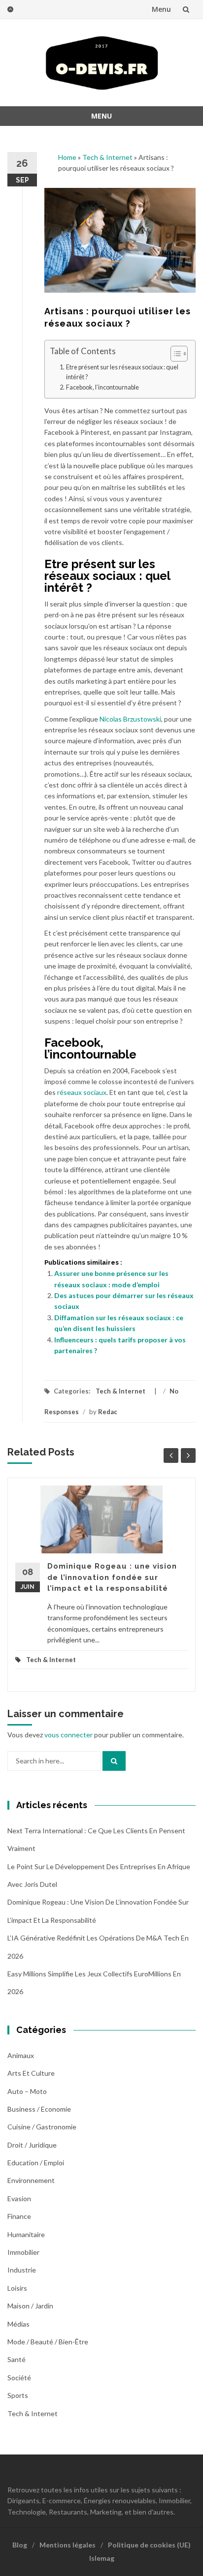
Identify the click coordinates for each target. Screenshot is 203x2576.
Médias (18, 2324)
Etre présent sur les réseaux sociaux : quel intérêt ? (122, 372)
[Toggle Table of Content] (174, 354)
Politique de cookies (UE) (149, 2545)
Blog (20, 2545)
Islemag (102, 2558)
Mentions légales (68, 2545)
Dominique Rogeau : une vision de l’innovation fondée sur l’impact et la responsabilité (112, 1577)
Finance (19, 2216)
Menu (161, 9)
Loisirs (17, 2288)
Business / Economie (39, 2109)
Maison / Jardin (30, 2306)
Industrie (22, 2270)
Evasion (19, 2198)
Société (19, 2378)
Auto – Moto (27, 2091)
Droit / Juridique (32, 2145)
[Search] (114, 1761)
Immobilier (23, 2252)
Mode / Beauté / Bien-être (48, 2342)
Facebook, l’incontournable (102, 387)
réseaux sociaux (82, 1092)
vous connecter (68, 1735)
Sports (18, 2395)
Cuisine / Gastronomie (42, 2127)
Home (67, 157)
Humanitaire (26, 2234)
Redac (108, 1412)
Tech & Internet (107, 157)
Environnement (31, 2180)
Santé (17, 2359)
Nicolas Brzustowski (130, 719)
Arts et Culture (31, 2073)
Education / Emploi (36, 2163)
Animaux (21, 2055)
